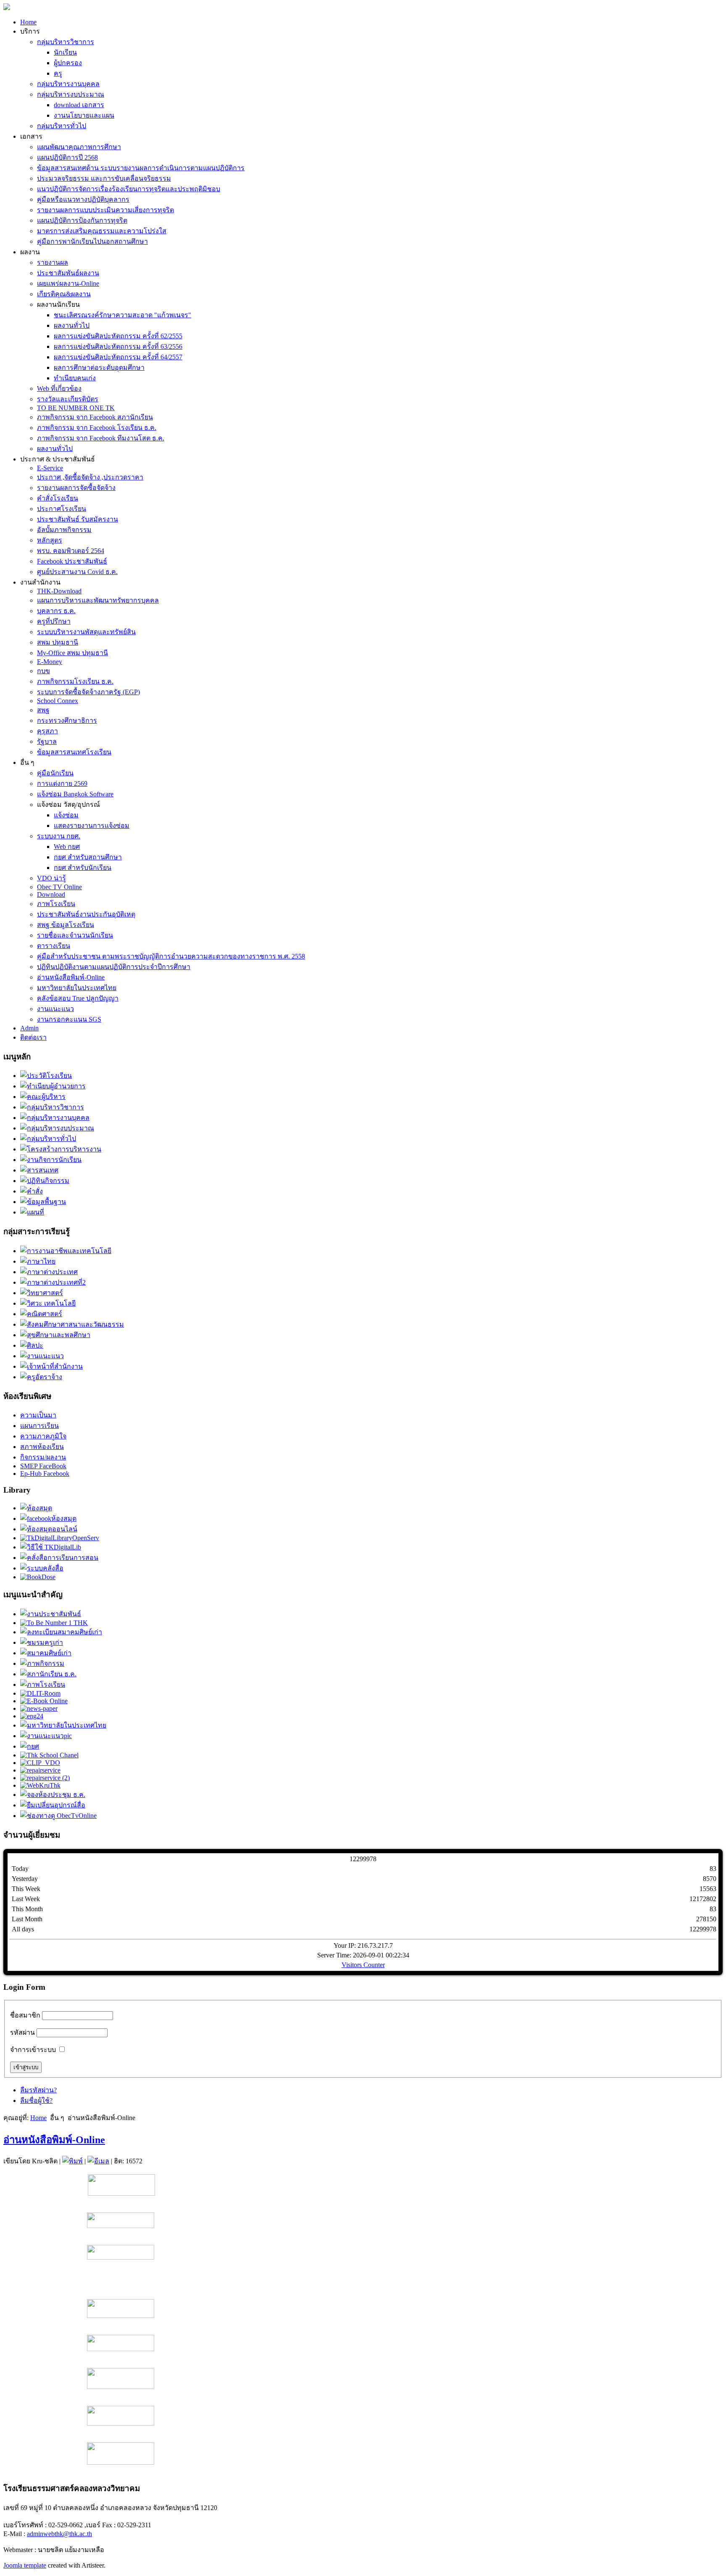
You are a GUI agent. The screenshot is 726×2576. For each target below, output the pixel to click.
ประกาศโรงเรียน (62, 509)
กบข (43, 671)
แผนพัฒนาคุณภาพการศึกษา (79, 147)
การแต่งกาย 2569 (62, 784)
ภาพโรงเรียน (56, 904)
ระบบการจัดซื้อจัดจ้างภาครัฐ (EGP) (88, 692)
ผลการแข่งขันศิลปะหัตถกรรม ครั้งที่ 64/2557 (118, 357)
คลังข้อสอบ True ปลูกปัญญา (78, 998)
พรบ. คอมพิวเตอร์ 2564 (71, 551)
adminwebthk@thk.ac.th (59, 2534)
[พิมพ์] (72, 2161)
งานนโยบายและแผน (84, 115)
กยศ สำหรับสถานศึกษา (88, 857)
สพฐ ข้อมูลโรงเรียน (66, 925)
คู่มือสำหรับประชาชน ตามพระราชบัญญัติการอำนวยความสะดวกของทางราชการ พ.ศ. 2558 (171, 956)
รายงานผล (53, 262)
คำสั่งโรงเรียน (58, 498)
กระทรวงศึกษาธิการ (67, 720)
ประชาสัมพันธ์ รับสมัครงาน (78, 519)
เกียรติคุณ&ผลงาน (64, 294)
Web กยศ (67, 847)
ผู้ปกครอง (68, 63)
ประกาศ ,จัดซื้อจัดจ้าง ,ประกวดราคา (90, 477)
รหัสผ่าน (22, 2032)
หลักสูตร (50, 540)
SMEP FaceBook (43, 1466)
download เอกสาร (79, 105)
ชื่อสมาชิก (25, 2015)
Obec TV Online (59, 887)
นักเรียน (65, 52)
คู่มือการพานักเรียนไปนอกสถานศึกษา (92, 241)
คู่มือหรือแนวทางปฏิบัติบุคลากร (83, 199)
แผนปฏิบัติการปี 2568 (67, 157)
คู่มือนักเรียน (55, 773)
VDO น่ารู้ (51, 878)
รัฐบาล (47, 741)
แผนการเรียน (39, 1426)
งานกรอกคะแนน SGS (69, 1019)
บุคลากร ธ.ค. (56, 611)
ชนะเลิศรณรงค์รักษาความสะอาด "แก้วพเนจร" (122, 315)
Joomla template (25, 2565)
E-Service (50, 468)
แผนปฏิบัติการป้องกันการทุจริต (82, 220)
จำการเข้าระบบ (33, 2050)
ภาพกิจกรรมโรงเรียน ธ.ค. (75, 681)
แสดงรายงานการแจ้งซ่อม (92, 826)
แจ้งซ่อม (66, 815)
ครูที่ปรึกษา (54, 621)
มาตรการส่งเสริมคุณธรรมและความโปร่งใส (102, 231)
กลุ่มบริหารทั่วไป (62, 126)
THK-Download (59, 591)
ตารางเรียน (54, 946)
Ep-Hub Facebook (45, 1474)
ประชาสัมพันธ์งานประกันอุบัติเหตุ (86, 914)
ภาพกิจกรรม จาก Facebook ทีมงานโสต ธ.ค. (101, 438)
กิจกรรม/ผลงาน (43, 1457)
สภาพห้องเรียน (42, 1447)
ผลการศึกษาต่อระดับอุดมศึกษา (99, 367)
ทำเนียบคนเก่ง (75, 378)
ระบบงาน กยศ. (59, 836)
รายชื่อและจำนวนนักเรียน (75, 935)
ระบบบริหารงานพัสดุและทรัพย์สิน (86, 632)
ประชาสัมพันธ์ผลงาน (68, 273)
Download (51, 894)
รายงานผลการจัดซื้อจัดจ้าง (76, 488)
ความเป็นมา (38, 1415)
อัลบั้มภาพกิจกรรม (64, 530)
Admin (29, 1028)
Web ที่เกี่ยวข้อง (59, 389)
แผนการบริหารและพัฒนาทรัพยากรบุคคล (98, 600)
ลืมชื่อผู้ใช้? (36, 2101)
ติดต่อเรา (33, 1037)
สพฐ (43, 710)
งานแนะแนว (55, 1009)
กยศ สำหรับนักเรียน (83, 868)
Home (28, 22)
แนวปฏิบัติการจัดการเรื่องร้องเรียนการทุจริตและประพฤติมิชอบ (129, 189)
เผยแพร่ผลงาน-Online (68, 283)
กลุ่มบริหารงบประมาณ (71, 94)
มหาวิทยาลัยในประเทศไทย (77, 988)
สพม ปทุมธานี (58, 642)
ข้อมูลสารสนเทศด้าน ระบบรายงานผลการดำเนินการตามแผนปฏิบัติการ (141, 168)
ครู (58, 73)
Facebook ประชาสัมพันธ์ (72, 561)
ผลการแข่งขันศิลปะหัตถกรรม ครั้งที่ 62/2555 (118, 336)
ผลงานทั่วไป (72, 325)
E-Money (50, 662)
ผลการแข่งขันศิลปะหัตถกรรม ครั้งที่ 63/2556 (118, 346)
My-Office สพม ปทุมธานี (72, 653)
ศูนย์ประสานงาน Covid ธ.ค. (77, 572)
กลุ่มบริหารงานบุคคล (68, 84)
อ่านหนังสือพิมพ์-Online (71, 977)
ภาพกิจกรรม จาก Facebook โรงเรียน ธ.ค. (97, 428)
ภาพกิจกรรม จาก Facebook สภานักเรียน (95, 417)
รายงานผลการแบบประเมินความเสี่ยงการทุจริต (105, 210)
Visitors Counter (363, 1965)
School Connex (58, 701)
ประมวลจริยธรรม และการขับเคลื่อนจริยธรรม (104, 178)
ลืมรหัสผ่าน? (38, 2090)
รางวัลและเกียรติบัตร (68, 399)
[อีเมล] (98, 2161)
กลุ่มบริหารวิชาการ (66, 42)
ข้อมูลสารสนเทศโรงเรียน (74, 752)
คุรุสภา (47, 731)
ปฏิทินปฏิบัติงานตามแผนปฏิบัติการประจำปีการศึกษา (114, 967)
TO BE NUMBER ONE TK (76, 408)
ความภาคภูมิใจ (43, 1436)
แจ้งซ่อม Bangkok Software (75, 794)
